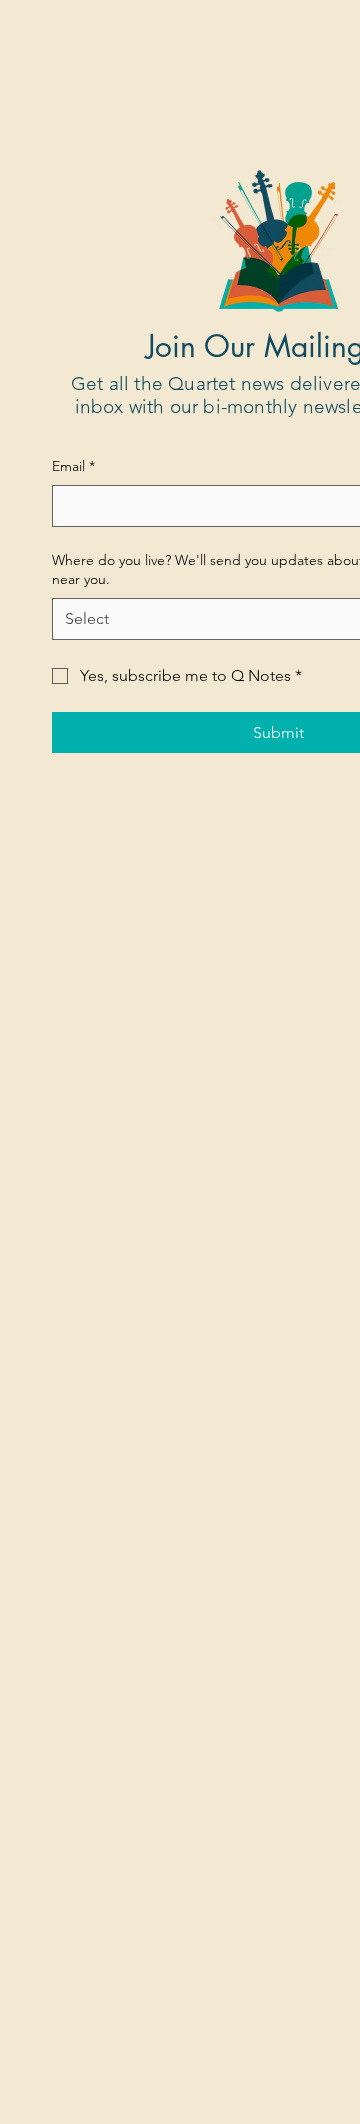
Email (73, 466)
